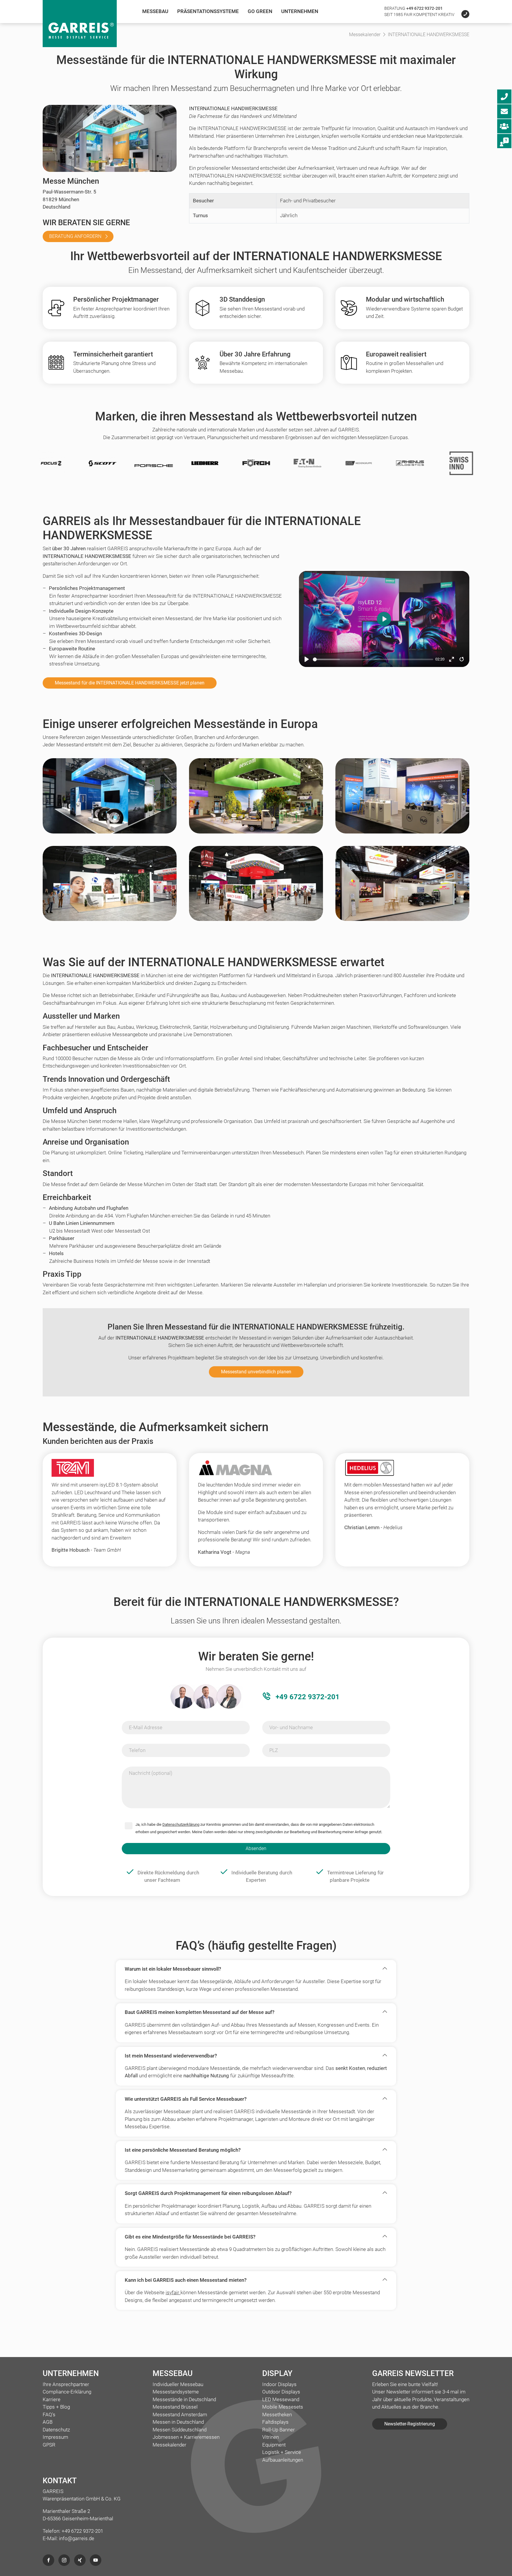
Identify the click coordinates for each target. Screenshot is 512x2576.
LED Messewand (281, 2399)
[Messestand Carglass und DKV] (402, 889)
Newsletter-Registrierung (410, 2424)
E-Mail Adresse (146, 1727)
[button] (252, 1969)
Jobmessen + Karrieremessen (186, 2437)
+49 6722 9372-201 (424, 8)
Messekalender (169, 2445)
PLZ (274, 1750)
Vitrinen (271, 2437)
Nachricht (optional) (151, 1773)
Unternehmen (300, 11)
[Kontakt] (462, 15)
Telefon (137, 1750)
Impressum (55, 2437)
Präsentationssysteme (208, 11)
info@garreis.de (77, 2538)
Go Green (260, 11)
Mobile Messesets (283, 2407)
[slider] (373, 659)
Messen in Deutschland (178, 2422)
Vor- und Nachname (291, 1727)
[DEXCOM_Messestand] (256, 801)
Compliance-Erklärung (67, 2392)
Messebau (155, 11)
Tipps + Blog (56, 2407)
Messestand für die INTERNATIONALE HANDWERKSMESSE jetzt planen (130, 683)
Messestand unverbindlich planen (256, 1372)
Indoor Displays (279, 2384)
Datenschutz (56, 2430)
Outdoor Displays (281, 2392)
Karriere (52, 2399)
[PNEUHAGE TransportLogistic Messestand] (110, 801)
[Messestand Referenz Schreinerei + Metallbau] (402, 801)
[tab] (256, 1969)
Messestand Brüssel (175, 2407)
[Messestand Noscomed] (110, 889)
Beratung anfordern (75, 236)
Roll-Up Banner (279, 2430)
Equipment (274, 2445)
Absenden (256, 1848)
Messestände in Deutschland (184, 2399)
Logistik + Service (282, 2452)
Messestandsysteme (176, 2392)
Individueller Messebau (178, 2384)
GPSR (49, 2445)
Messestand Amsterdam (180, 2415)
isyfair (173, 2292)
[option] (131, 466)
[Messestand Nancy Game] (256, 889)
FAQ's (49, 2415)
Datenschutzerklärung (181, 1824)
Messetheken (277, 2415)
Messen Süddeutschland (180, 2430)
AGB (48, 2422)
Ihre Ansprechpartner (66, 2384)
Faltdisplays (275, 2422)
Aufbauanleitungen (283, 2460)
